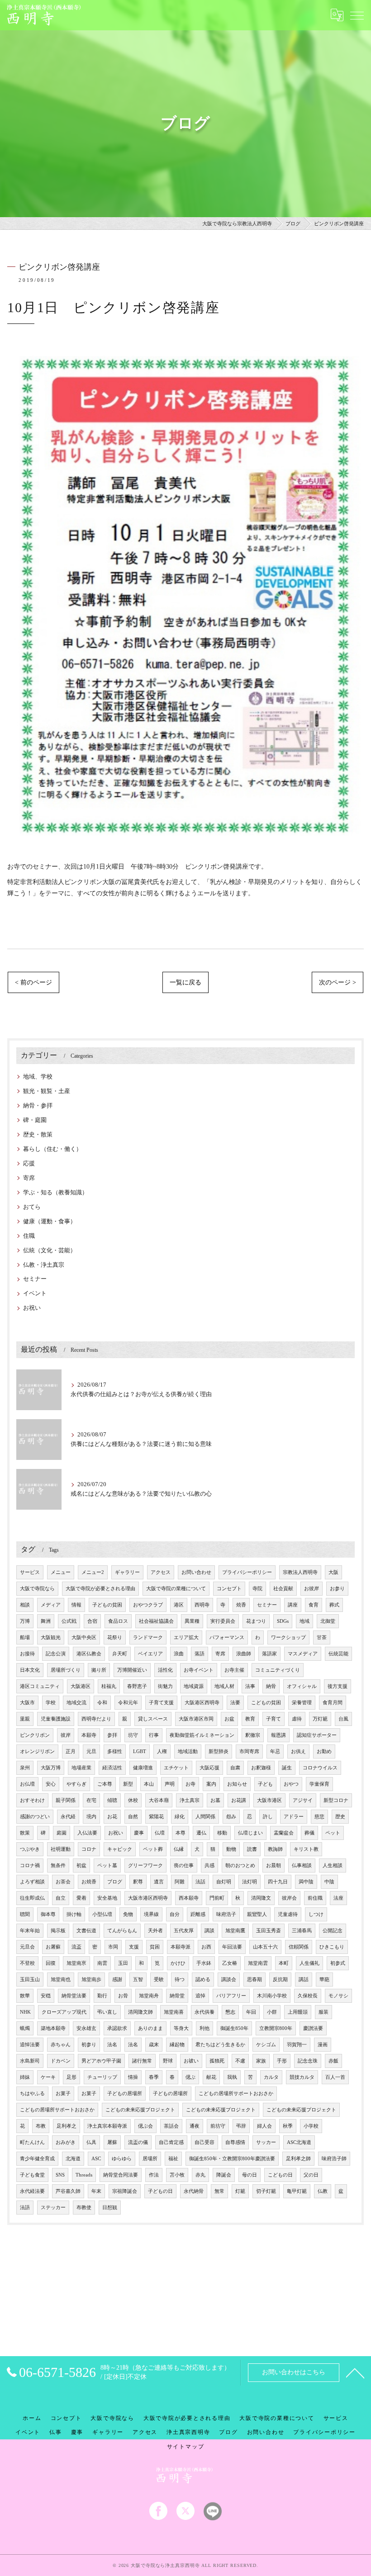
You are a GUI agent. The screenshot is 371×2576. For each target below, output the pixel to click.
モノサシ (338, 1996)
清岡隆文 (261, 1898)
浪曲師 (244, 1654)
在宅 (91, 1800)
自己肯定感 (171, 2142)
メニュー (61, 1572)
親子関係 (66, 1800)
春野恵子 (137, 1686)
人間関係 (205, 1817)
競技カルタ (302, 2077)
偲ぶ (190, 2077)
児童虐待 (288, 1914)
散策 (25, 1833)
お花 (112, 1817)
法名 (112, 2045)
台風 (343, 1719)
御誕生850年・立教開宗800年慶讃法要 (232, 2159)
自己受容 (205, 2142)
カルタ (271, 2077)
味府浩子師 (334, 2159)
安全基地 (107, 1898)
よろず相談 (32, 1882)
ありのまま (150, 2028)
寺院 (257, 1589)
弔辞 (241, 2126)
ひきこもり (332, 1947)
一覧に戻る (185, 982)
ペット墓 (107, 1865)
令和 (102, 1703)
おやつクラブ (148, 1605)
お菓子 (63, 2094)
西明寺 (202, 1605)
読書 (252, 1849)
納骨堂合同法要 (121, 2175)
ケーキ (48, 2077)
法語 (25, 2208)
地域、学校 (38, 1077)
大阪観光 (51, 1637)
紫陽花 (156, 1817)
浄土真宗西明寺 (188, 2432)
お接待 (27, 1654)
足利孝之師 (298, 2159)
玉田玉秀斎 (269, 1931)
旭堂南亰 (76, 1963)
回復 (51, 1963)
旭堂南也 (61, 1980)
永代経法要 (32, 2191)
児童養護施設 (56, 1719)
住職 (29, 1236)
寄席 (29, 1178)
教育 (250, 1719)
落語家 (269, 1654)
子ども (265, 1784)
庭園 (62, 1833)
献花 (211, 2077)
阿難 (180, 1882)
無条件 (58, 1865)
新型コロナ (336, 1800)
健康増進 (143, 1768)
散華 (25, 1996)
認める (203, 1980)
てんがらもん (122, 1931)
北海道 (73, 2159)
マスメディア (303, 1654)
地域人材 (224, 1686)
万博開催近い (132, 1670)
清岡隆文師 (140, 2012)
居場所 (150, 2159)
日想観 (110, 2208)
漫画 (323, 2045)
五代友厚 (184, 1931)
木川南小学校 (272, 1996)
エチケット (176, 1768)
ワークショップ (288, 1637)
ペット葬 (153, 1849)
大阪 (333, 1572)
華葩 (324, 1980)
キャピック (120, 1849)
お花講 (239, 1800)
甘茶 (322, 1637)
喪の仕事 (184, 1865)
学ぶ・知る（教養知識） (55, 1193)
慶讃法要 (313, 2028)
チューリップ (102, 2077)
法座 (338, 1898)
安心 (51, 1784)
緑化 (180, 1817)
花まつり (256, 1621)
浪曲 (179, 1654)
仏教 (323, 2191)
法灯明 (250, 1882)
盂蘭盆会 (284, 1833)
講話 (304, 1980)
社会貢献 (283, 1589)
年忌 (275, 1751)
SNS (60, 2175)
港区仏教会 (89, 1654)
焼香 (241, 1605)
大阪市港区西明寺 (148, 1898)
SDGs (283, 1621)
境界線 (151, 1914)
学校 (51, 1703)
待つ (180, 1980)
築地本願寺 (53, 2028)
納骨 (271, 1686)
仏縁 (179, 1849)
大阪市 (27, 1703)
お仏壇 (27, 1784)
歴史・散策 (38, 1135)
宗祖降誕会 (125, 2191)
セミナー (35, 1279)
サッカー (266, 2142)
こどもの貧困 (266, 1703)
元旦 (91, 1751)
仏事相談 (302, 1865)
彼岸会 (289, 1898)
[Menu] (357, 15)
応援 (29, 1164)
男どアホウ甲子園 (101, 2061)
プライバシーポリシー (247, 1572)
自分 (175, 1914)
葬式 (334, 1605)
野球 (168, 2061)
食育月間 (333, 1703)
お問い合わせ (196, 1572)
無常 (219, 2191)
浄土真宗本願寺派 (107, 2126)
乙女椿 (230, 1963)
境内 (91, 1817)
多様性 (115, 1751)
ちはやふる (32, 2094)
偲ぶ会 (145, 2126)
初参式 (338, 1963)
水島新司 (30, 2061)
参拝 (112, 1735)
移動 (222, 1833)
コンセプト (229, 1589)
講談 (209, 1931)
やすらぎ (76, 1784)
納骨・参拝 (38, 1106)
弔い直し (107, 2012)
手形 (282, 2061)
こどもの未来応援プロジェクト (140, 2110)
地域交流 (76, 1703)
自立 (61, 1898)
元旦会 (27, 1947)
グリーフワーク (145, 1865)
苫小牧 (177, 2175)
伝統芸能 (338, 1654)
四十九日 (278, 1882)
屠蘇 (112, 2142)
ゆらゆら (122, 2159)
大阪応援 (209, 1768)
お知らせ (237, 1784)
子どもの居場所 (125, 2094)
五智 (138, 1980)
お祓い (191, 2061)
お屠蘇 (53, 1947)
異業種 (192, 1621)
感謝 (117, 1980)
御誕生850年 (234, 2028)
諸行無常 (142, 2061)
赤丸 (200, 2175)
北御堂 (328, 1621)
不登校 (27, 1963)
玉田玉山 (30, 1980)
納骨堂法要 (74, 1996)
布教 (41, 2126)
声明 (170, 1784)
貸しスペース (153, 1719)
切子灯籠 (266, 2191)
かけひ (178, 1963)
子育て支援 (161, 1703)
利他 (205, 2028)
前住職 (315, 1898)
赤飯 (333, 2061)
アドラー (294, 1817)
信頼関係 (299, 1947)
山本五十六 (265, 1947)
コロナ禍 (30, 1865)
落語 (200, 1654)
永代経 (68, 1817)
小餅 (272, 2012)
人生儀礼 (309, 1963)
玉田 (123, 1963)
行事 (154, 1735)
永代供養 (205, 2012)
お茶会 (63, 1882)
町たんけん (32, 2142)
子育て (273, 1719)
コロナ (89, 1849)
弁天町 (120, 1654)
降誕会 (224, 2175)
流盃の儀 (138, 2142)
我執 (232, 2077)
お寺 (190, 1784)
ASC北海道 (299, 2142)
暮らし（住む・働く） (52, 1149)
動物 (231, 1849)
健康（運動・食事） (50, 1221)
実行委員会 (223, 1621)
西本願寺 (189, 1898)
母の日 (250, 2175)
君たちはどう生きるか (220, 2045)
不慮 (240, 2061)
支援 (134, 1947)
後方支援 (338, 1686)
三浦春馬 (302, 1931)
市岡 (113, 1947)
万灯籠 (320, 1719)
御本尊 (48, 1914)
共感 (209, 1865)
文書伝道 (86, 1931)
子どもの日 (160, 2191)
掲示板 (58, 1931)
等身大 (181, 2028)
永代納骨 (194, 2191)
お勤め (324, 1751)
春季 (154, 2077)
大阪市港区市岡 (196, 1719)
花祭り (115, 1637)
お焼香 (89, 1882)
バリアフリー (231, 1996)
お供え (298, 1751)
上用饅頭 (298, 2012)
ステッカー (53, 2208)
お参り (337, 1589)
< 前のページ (33, 982)
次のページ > (338, 982)
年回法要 (232, 1947)
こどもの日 (280, 2175)
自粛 (235, 1768)
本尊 (181, 1833)
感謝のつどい (35, 1817)
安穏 (46, 1996)
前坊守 (218, 2126)
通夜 (195, 2126)
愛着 (81, 1898)
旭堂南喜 (174, 2012)
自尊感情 (235, 2142)
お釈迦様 (261, 1768)
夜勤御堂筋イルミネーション (202, 1735)
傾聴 (112, 1800)
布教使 (84, 2208)
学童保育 (319, 1784)
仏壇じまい (250, 1833)
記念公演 (56, 1654)
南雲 (102, 1963)
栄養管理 (302, 1703)
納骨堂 (177, 1996)
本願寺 (89, 1735)
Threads (84, 2175)
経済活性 (112, 1768)
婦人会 (264, 2126)
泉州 (25, 1768)
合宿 (92, 1621)
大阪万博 (51, 1768)
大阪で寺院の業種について (176, 1589)
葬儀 (309, 1833)
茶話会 (171, 2126)
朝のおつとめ (240, 1865)
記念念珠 (308, 2061)
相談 (25, 1605)
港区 (179, 1605)
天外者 (155, 1931)
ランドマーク (148, 1637)
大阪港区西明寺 (202, 1703)
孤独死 (217, 2061)
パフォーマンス (227, 1637)
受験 (159, 1980)
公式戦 (69, 1621)
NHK (25, 2012)
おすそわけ (32, 1800)
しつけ (316, 1914)
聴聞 (25, 1914)
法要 (235, 1703)
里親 (25, 1719)
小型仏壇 (102, 1914)
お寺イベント (199, 1670)
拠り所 (99, 1670)
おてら (32, 1207)
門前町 (217, 1898)
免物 (128, 1914)
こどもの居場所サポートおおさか (236, 2094)
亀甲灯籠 (297, 2191)
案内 (211, 1784)
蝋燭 (25, 2028)
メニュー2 (93, 1572)
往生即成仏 (32, 1898)
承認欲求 (117, 2028)
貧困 (155, 1947)
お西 (206, 1947)
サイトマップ (186, 2447)
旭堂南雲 (258, 1963)
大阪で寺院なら (37, 1589)
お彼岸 (312, 1589)
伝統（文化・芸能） (50, 1250)
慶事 (139, 1833)
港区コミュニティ (40, 1686)
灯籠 (240, 2191)
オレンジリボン (37, 1751)
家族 (261, 2061)
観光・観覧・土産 (47, 1091)
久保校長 (308, 1996)
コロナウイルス (320, 1768)
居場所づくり (66, 1670)
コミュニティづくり (278, 1670)
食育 (314, 1605)
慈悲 (319, 1817)
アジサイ (303, 1800)
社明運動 (61, 1849)
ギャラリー (127, 1572)
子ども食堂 (32, 2175)
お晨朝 (273, 1865)
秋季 (288, 2126)
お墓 (215, 1800)
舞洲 (46, 1621)
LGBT (140, 1751)
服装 (323, 2012)
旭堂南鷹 (235, 1931)
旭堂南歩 (91, 1980)
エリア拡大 (186, 1637)
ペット (333, 1833)
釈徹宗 (253, 1735)
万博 (25, 1621)
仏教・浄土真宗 (44, 1265)
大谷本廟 (159, 1800)
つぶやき (30, 1849)
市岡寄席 (249, 1751)
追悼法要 (30, 2045)
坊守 (133, 1735)
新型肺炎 (219, 1751)
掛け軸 (74, 1914)
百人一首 (335, 2077)
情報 (76, 1605)
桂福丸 (109, 1686)
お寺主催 (234, 1670)
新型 (128, 1784)
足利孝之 (67, 2126)
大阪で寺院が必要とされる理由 (100, 1589)
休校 (133, 1800)
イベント (35, 1293)
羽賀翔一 (297, 2045)
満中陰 (306, 1882)
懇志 (230, 2012)
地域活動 (188, 1751)
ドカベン (61, 2061)
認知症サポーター (317, 1735)
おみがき (66, 2142)
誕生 (287, 1768)
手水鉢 (204, 1963)
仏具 (91, 2142)
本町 (284, 1963)
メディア (51, 1605)
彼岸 (66, 1735)
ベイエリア (150, 1654)
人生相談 (333, 1865)
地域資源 (194, 1686)
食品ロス (118, 1621)
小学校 (311, 2126)
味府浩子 (226, 1914)
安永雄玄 (86, 2028)
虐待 (297, 1719)
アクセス (161, 1572)
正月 (71, 1751)
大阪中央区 (84, 1637)
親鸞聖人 (257, 1914)
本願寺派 (181, 1947)
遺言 (159, 1882)
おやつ (291, 1784)
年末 (96, 2191)
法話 (200, 1882)
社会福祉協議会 (156, 1621)
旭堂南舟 (149, 1996)
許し (268, 1817)
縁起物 (177, 2045)
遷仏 (201, 1833)
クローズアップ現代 (64, 2012)
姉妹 (25, 2077)
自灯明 (224, 1882)
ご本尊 (105, 1784)
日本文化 (30, 1670)
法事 (250, 1686)
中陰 (329, 1882)
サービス (30, 1572)
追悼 (200, 1996)
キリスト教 (306, 1849)
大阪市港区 (269, 1800)
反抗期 (280, 1980)
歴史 (340, 1817)
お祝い (32, 1308)
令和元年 (128, 1703)
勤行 (102, 1996)
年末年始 (30, 1931)
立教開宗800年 (276, 2028)
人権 (162, 1751)
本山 (149, 1784)
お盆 (229, 1719)
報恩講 (278, 1735)
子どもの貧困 (107, 1605)
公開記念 (333, 1931)
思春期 (254, 1980)
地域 (304, 1621)
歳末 (154, 2045)
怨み (231, 1817)
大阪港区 (81, 1686)
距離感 (198, 1914)
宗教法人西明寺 (300, 1572)
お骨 (123, 1996)
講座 (293, 1605)
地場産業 (81, 1768)
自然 (133, 1817)
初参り (89, 2045)
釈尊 (138, 1882)
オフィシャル (302, 1686)
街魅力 (165, 1686)
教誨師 (275, 1849)
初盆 (81, 1865)
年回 (251, 2012)
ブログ (115, 1882)
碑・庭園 (35, 1120)
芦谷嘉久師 (68, 2191)
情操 (133, 2077)
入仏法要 (87, 1833)
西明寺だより (96, 1719)
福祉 (173, 2159)
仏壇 (160, 1833)
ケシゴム (266, 2045)
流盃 (76, 1947)
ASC (96, 2159)
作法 (154, 2175)
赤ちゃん (61, 2045)
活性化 (165, 1670)
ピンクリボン (35, 1735)
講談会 (229, 1980)
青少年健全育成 (37, 2159)
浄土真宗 (190, 1800)
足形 (71, 2077)
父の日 (311, 2175)
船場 (25, 1637)
